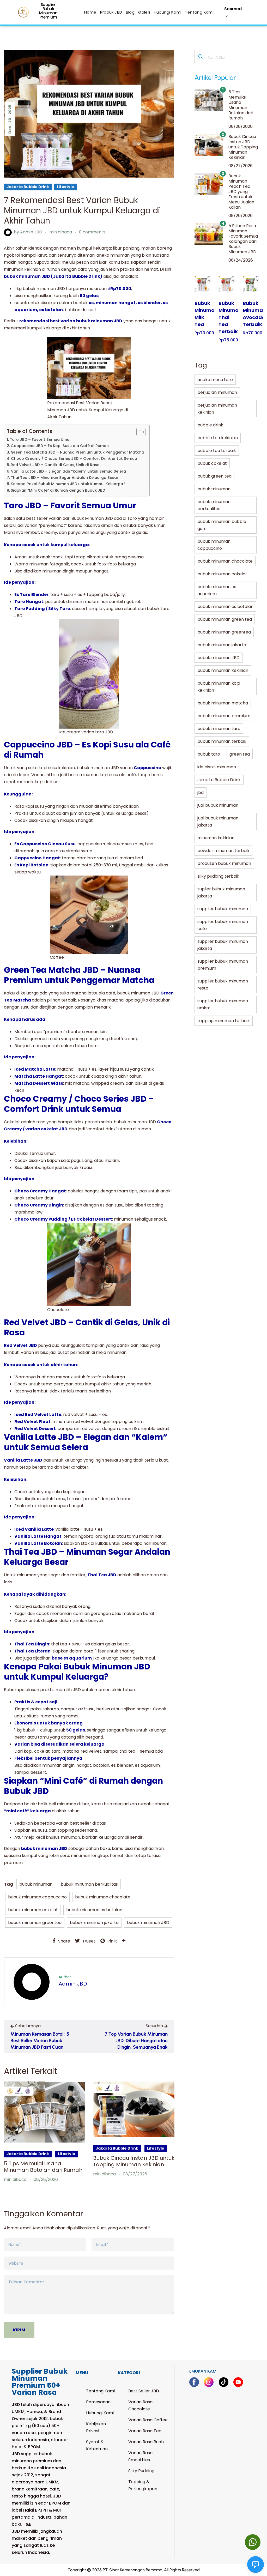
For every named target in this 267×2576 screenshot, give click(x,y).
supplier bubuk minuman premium (223, 965)
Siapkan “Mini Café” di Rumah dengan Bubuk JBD (58, 490)
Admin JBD (31, 232)
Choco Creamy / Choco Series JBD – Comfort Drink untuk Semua (74, 459)
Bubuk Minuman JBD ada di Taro (104, 518)
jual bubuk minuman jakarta (218, 822)
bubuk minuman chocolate (103, 1897)
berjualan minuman (217, 392)
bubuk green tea (214, 476)
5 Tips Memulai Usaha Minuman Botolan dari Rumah (43, 2167)
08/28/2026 (46, 2179)
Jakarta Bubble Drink (28, 187)
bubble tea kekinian (218, 438)
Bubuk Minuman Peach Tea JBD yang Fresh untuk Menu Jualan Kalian (241, 192)
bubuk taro (209, 754)
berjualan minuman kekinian (217, 409)
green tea (240, 754)
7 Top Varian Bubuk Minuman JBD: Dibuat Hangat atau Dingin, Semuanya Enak (136, 2041)
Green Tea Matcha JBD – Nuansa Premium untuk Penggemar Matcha (77, 452)
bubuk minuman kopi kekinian (219, 687)
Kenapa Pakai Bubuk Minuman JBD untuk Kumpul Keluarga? (68, 484)
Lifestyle (65, 187)
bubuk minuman (36, 1884)
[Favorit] (201, 278)
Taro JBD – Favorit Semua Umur (40, 439)
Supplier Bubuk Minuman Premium (48, 11)
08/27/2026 (135, 2174)
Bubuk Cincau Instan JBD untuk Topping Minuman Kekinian (134, 2161)
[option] (45, 2132)
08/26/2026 (241, 216)
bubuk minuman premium (224, 716)
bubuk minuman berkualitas (89, 1884)
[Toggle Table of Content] (138, 432)
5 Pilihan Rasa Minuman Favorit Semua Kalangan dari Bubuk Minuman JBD (243, 239)
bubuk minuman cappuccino (37, 1897)
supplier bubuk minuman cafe (223, 925)
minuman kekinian (216, 838)
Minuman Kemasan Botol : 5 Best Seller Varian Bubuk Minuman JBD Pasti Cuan (40, 2041)
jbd (201, 792)
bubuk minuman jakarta (94, 1923)
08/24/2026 (241, 260)
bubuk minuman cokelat (33, 1910)
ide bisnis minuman (217, 767)
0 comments (92, 232)
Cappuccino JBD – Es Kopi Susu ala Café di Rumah (60, 446)
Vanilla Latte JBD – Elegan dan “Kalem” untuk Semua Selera (68, 471)
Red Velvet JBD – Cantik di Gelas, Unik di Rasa (55, 465)
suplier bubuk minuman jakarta (221, 892)
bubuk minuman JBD (148, 1923)
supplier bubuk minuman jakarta (223, 945)
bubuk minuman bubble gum (222, 525)
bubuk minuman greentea (35, 1923)
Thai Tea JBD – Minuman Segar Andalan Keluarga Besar (65, 478)
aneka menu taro (215, 380)
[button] (253, 2542)
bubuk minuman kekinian (223, 670)
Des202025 (10, 119)
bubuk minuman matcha (223, 703)
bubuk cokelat (212, 463)
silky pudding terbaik (218, 876)
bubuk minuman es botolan (94, 1910)
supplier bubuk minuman (223, 909)
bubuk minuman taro (219, 729)
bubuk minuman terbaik (222, 741)
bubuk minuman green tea (225, 619)
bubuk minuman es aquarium (217, 590)
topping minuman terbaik (224, 1021)
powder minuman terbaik (223, 851)
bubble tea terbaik (217, 451)
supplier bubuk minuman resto (223, 985)
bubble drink (210, 425)
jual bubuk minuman (218, 805)
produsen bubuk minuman (224, 863)
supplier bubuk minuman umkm (223, 1004)
